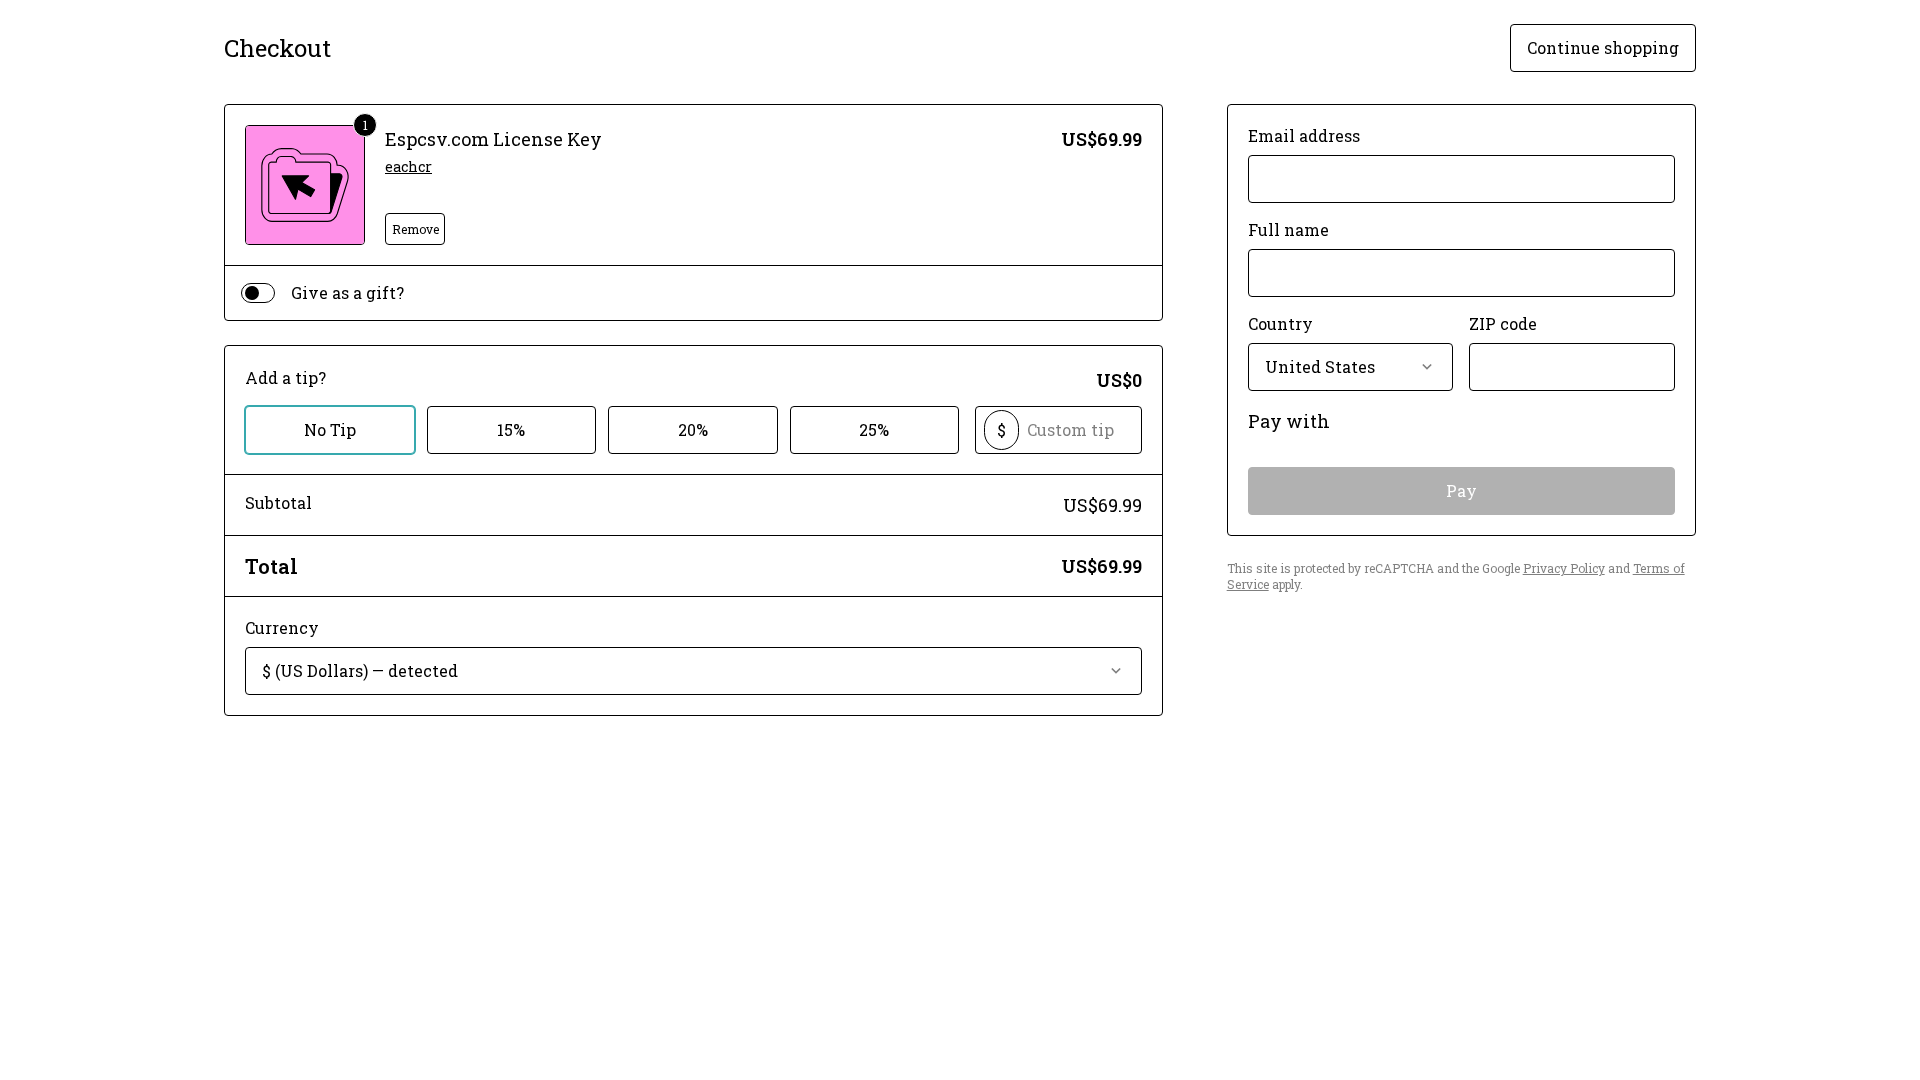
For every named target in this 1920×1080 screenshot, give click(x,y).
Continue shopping (1603, 47)
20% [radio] (693, 429)
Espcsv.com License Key (493, 139)
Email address (1304, 135)
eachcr (408, 166)
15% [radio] (511, 429)
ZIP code (1503, 323)
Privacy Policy (1564, 568)
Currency (282, 627)
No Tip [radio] (330, 429)
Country (1280, 323)
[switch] (258, 293)
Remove (415, 229)
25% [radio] (874, 429)
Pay (1461, 490)
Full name (1288, 229)
